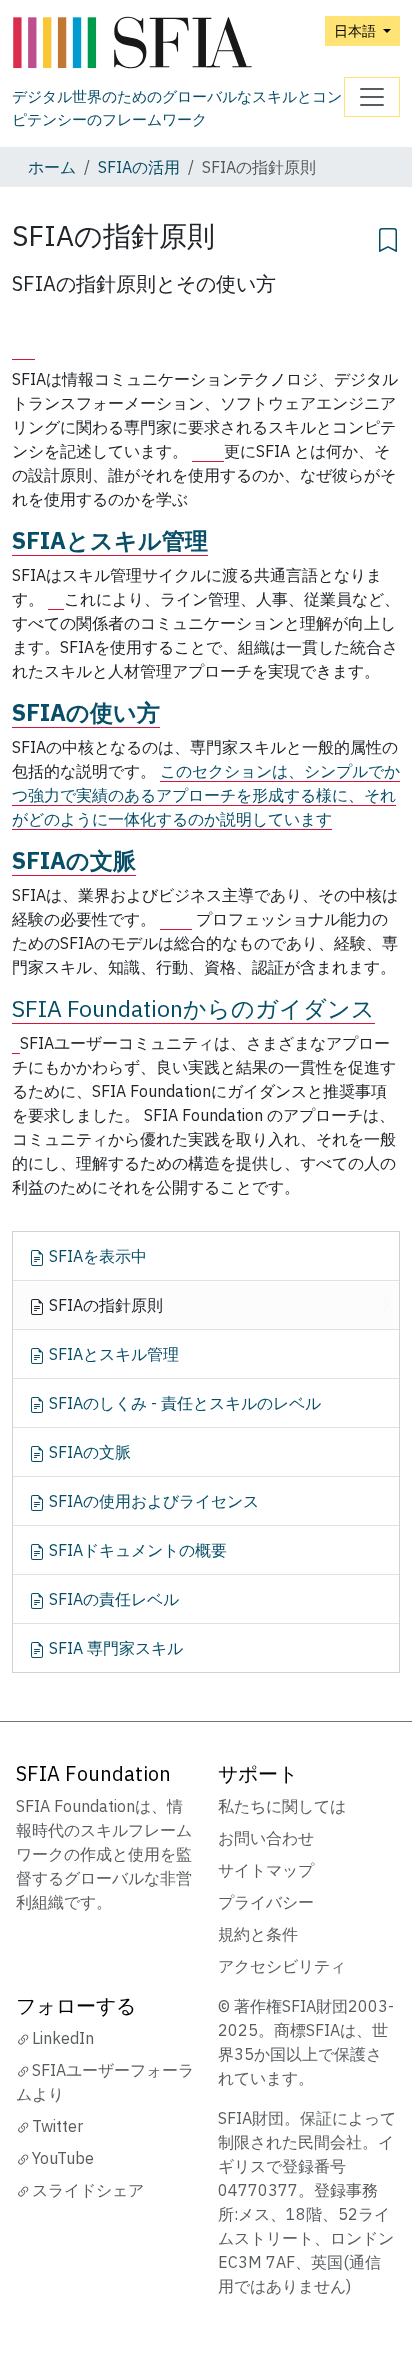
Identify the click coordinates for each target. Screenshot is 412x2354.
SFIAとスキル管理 (110, 540)
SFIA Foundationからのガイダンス (193, 1008)
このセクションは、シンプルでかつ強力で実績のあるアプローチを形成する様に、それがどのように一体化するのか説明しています (206, 795)
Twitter (57, 2126)
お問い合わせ (266, 1838)
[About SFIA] (23, 344)
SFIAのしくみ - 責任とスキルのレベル (183, 1403)
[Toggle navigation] (372, 97)
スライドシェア (88, 2190)
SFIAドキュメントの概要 (136, 1550)
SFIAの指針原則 (104, 1305)
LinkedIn (63, 2038)
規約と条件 (258, 1934)
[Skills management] (56, 599)
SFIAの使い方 (86, 712)
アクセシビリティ (282, 1966)
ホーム (52, 167)
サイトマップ (266, 1870)
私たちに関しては (282, 1806)
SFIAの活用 (139, 167)
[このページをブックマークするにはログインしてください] (388, 237)
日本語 (356, 30)
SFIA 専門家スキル (114, 1648)
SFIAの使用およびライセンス (152, 1501)
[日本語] (178, 43)
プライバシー (266, 1902)
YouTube (63, 2158)
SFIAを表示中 (96, 1256)
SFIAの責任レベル (112, 1599)
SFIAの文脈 (74, 860)
